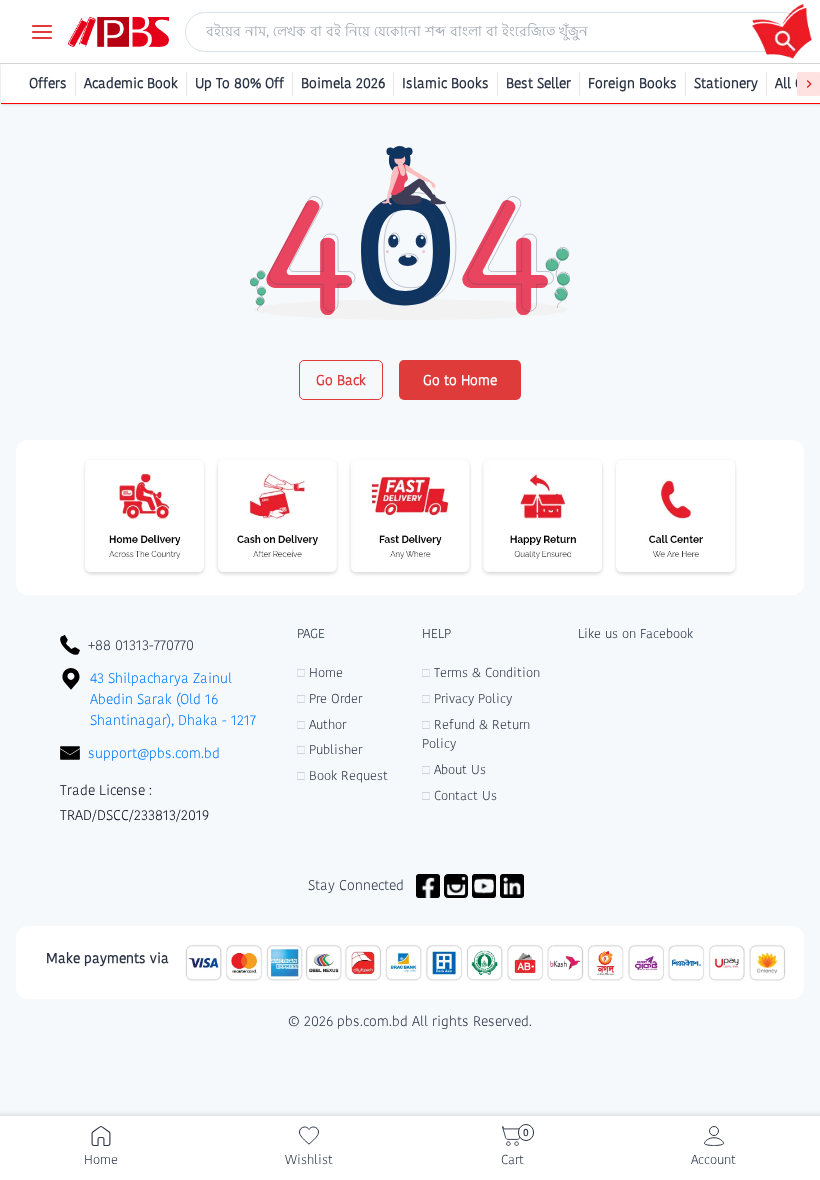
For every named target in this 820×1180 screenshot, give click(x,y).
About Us (454, 769)
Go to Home (460, 380)
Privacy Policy (467, 698)
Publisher (329, 749)
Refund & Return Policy (476, 734)
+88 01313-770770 (141, 645)
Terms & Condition (481, 672)
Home (320, 672)
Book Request (342, 775)
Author (321, 724)
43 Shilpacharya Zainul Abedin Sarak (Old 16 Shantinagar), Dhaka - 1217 (173, 699)
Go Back (341, 380)
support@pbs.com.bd (154, 753)
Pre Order (329, 698)
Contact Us (459, 795)
